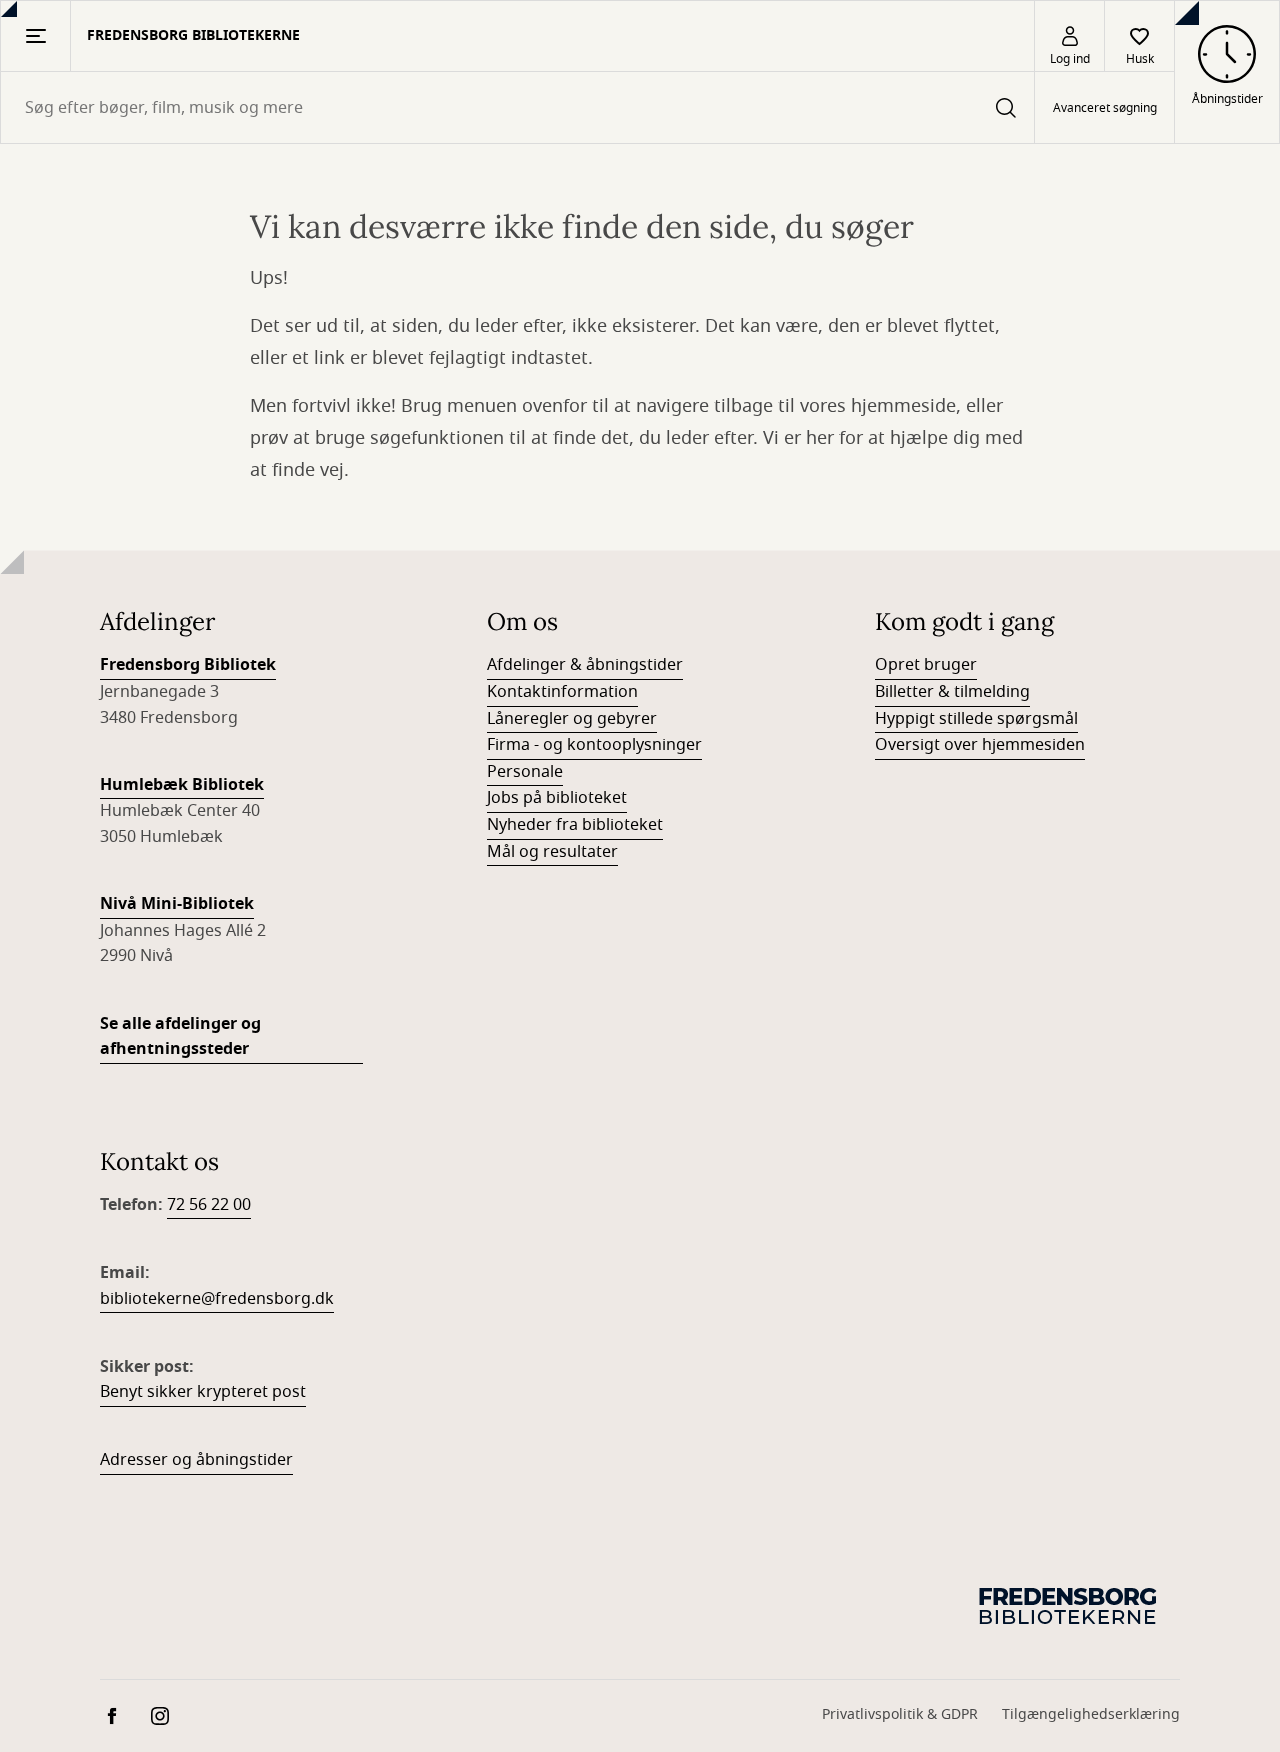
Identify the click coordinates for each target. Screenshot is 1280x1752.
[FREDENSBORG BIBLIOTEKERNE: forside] (1070, 1605)
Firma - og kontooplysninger (594, 745)
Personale (525, 772)
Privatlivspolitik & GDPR (900, 1714)
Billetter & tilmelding (952, 692)
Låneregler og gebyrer (572, 719)
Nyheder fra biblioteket (575, 825)
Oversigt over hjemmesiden (980, 745)
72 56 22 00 (209, 1205)
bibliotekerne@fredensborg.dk (217, 1299)
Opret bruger (926, 665)
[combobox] (517, 107)
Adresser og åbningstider (196, 1460)
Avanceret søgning (1105, 108)
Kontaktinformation (562, 692)
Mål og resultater (552, 852)
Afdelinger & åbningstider (585, 665)
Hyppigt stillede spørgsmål (976, 719)
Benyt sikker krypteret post (203, 1392)
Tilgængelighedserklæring (1091, 1714)
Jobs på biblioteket (557, 798)
